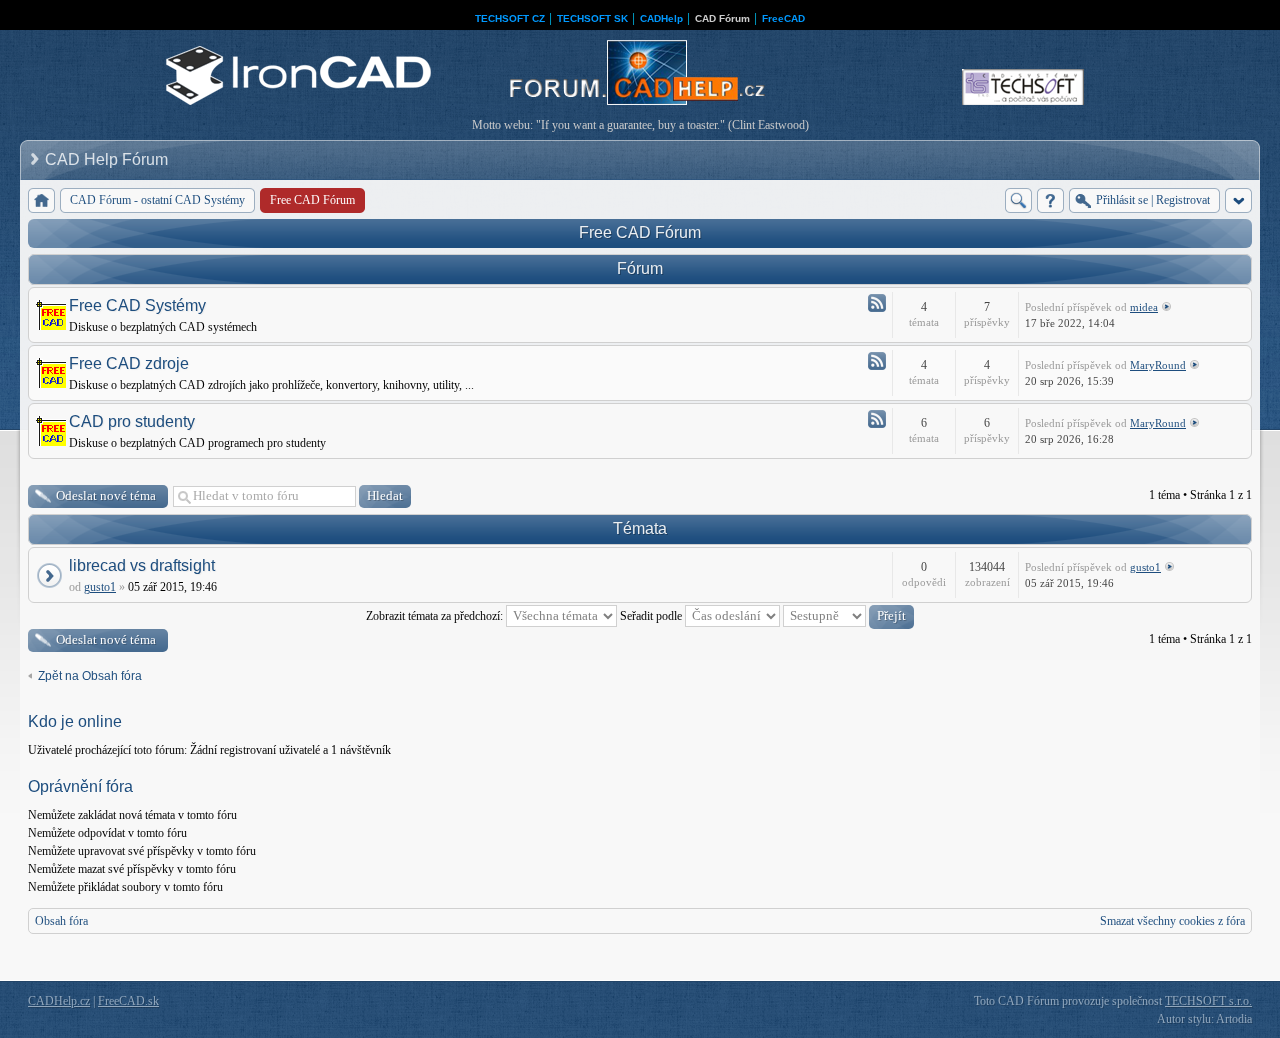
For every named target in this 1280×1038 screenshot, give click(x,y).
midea (1144, 307)
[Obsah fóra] (41, 200)
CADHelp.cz (59, 1001)
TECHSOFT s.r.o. (1208, 1001)
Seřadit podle (652, 616)
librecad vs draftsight (142, 565)
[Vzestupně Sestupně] (848, 616)
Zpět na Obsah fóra (90, 676)
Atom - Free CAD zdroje (877, 361)
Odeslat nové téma (106, 495)
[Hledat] (1018, 200)
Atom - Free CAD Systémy (877, 303)
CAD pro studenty (132, 421)
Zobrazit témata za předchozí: (436, 616)
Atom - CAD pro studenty (877, 419)
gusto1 (100, 587)
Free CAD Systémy (137, 305)
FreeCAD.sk (128, 1001)
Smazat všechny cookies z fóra (1172, 921)
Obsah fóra (61, 921)
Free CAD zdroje (129, 363)
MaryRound (1158, 365)
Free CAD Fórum (640, 232)
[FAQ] (1050, 200)
